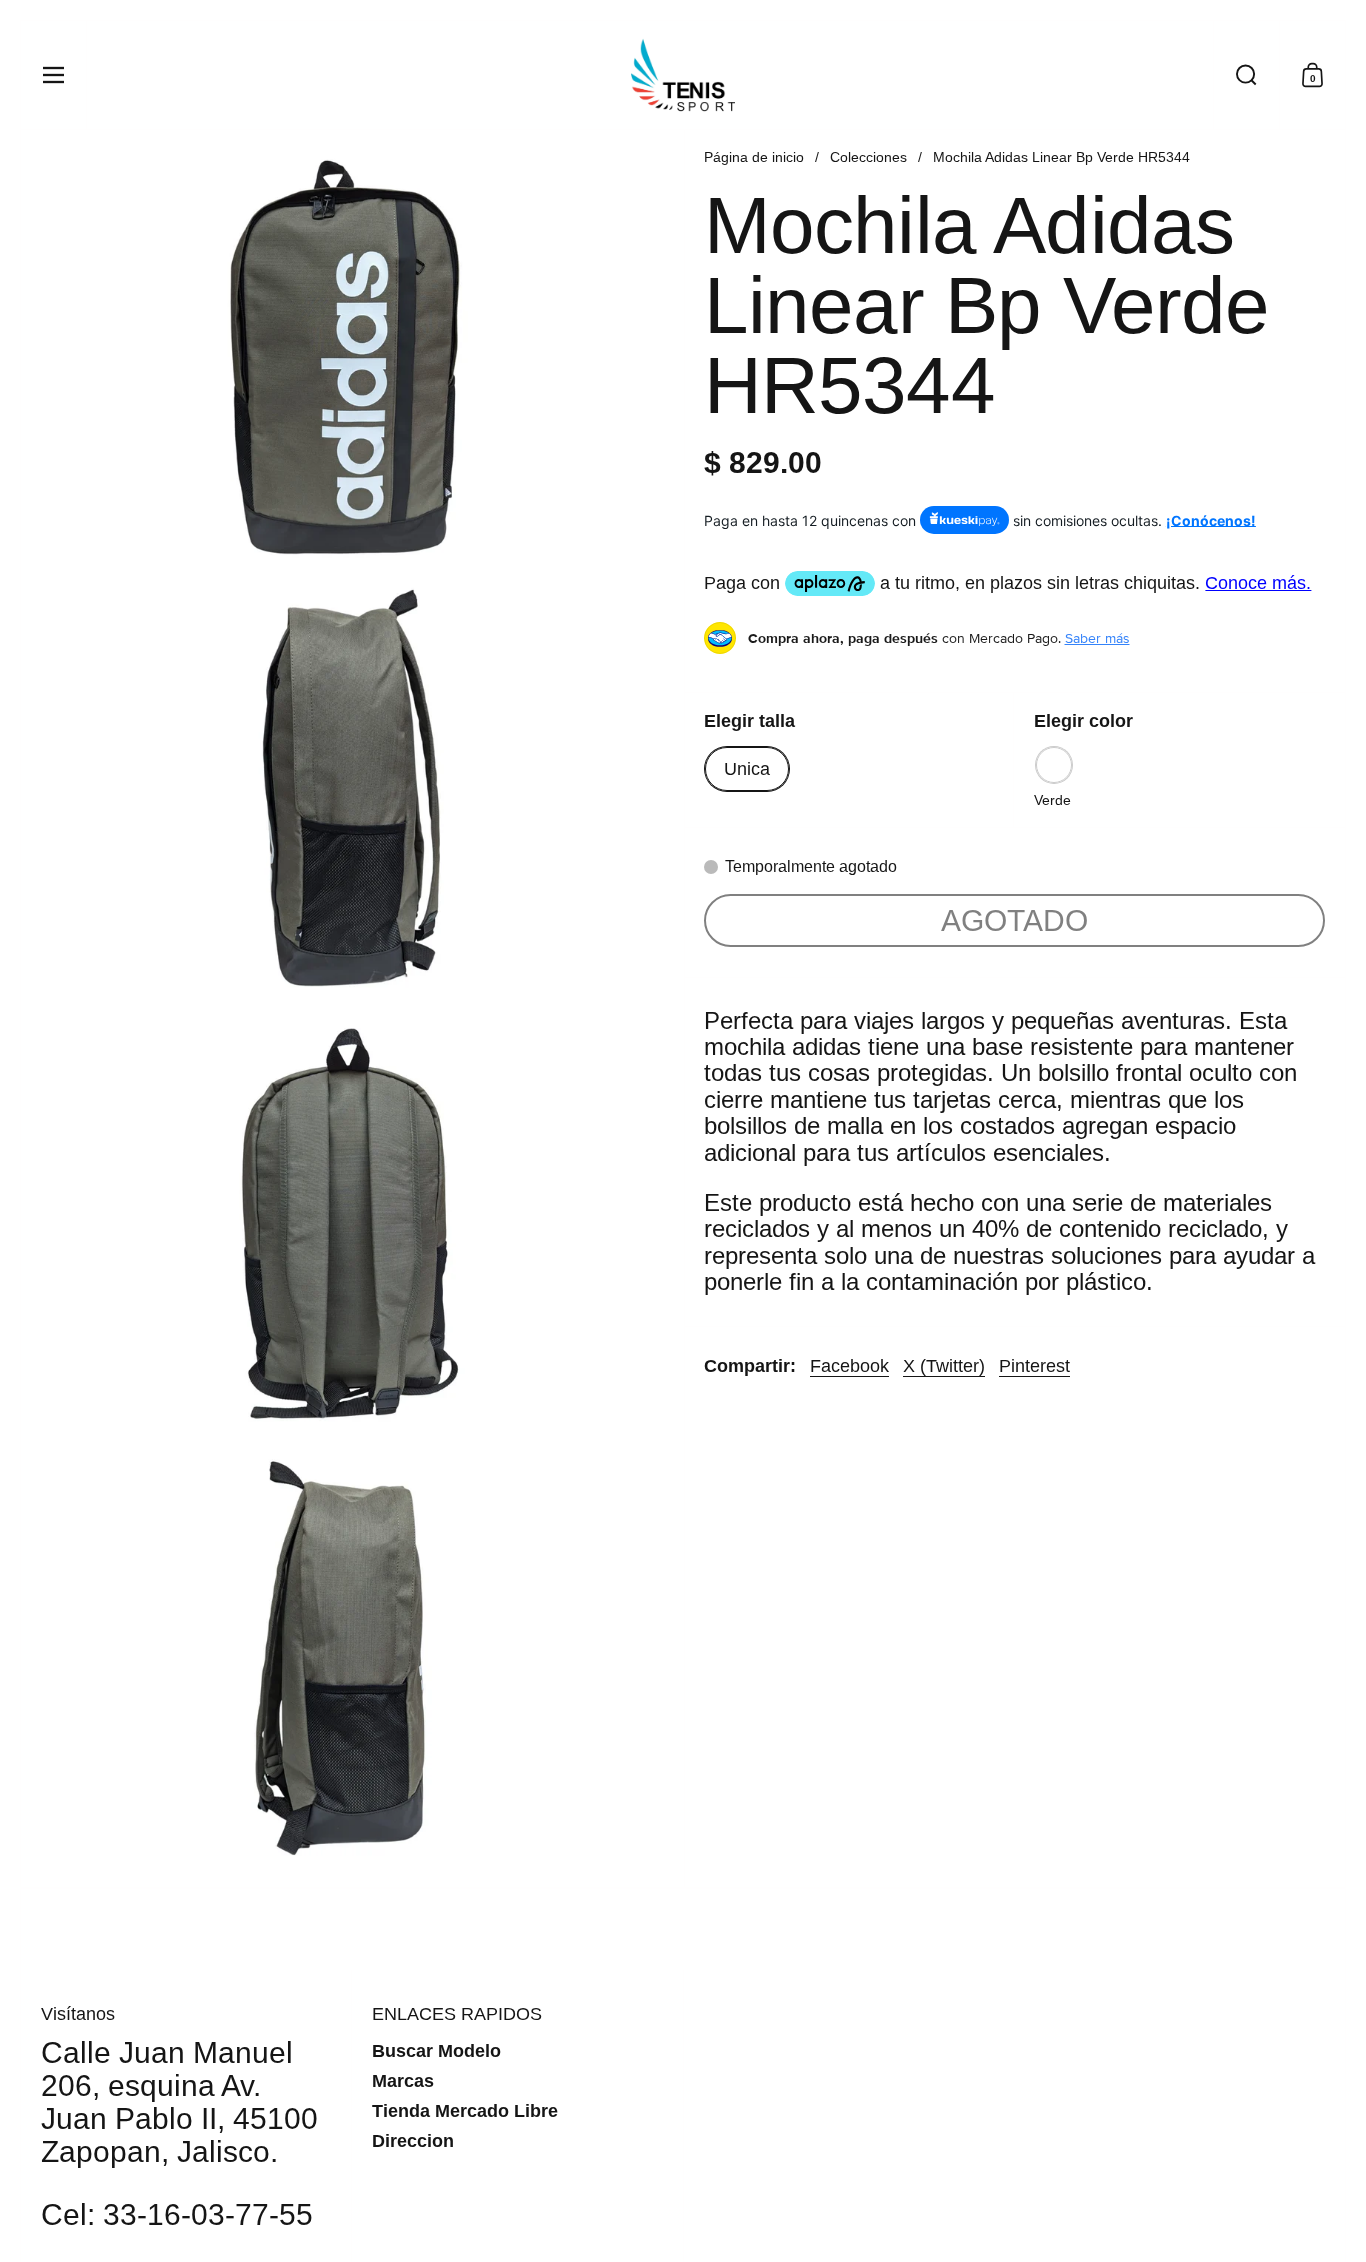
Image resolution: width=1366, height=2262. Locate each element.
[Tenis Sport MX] (683, 75)
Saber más (1097, 638)
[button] (1246, 75)
